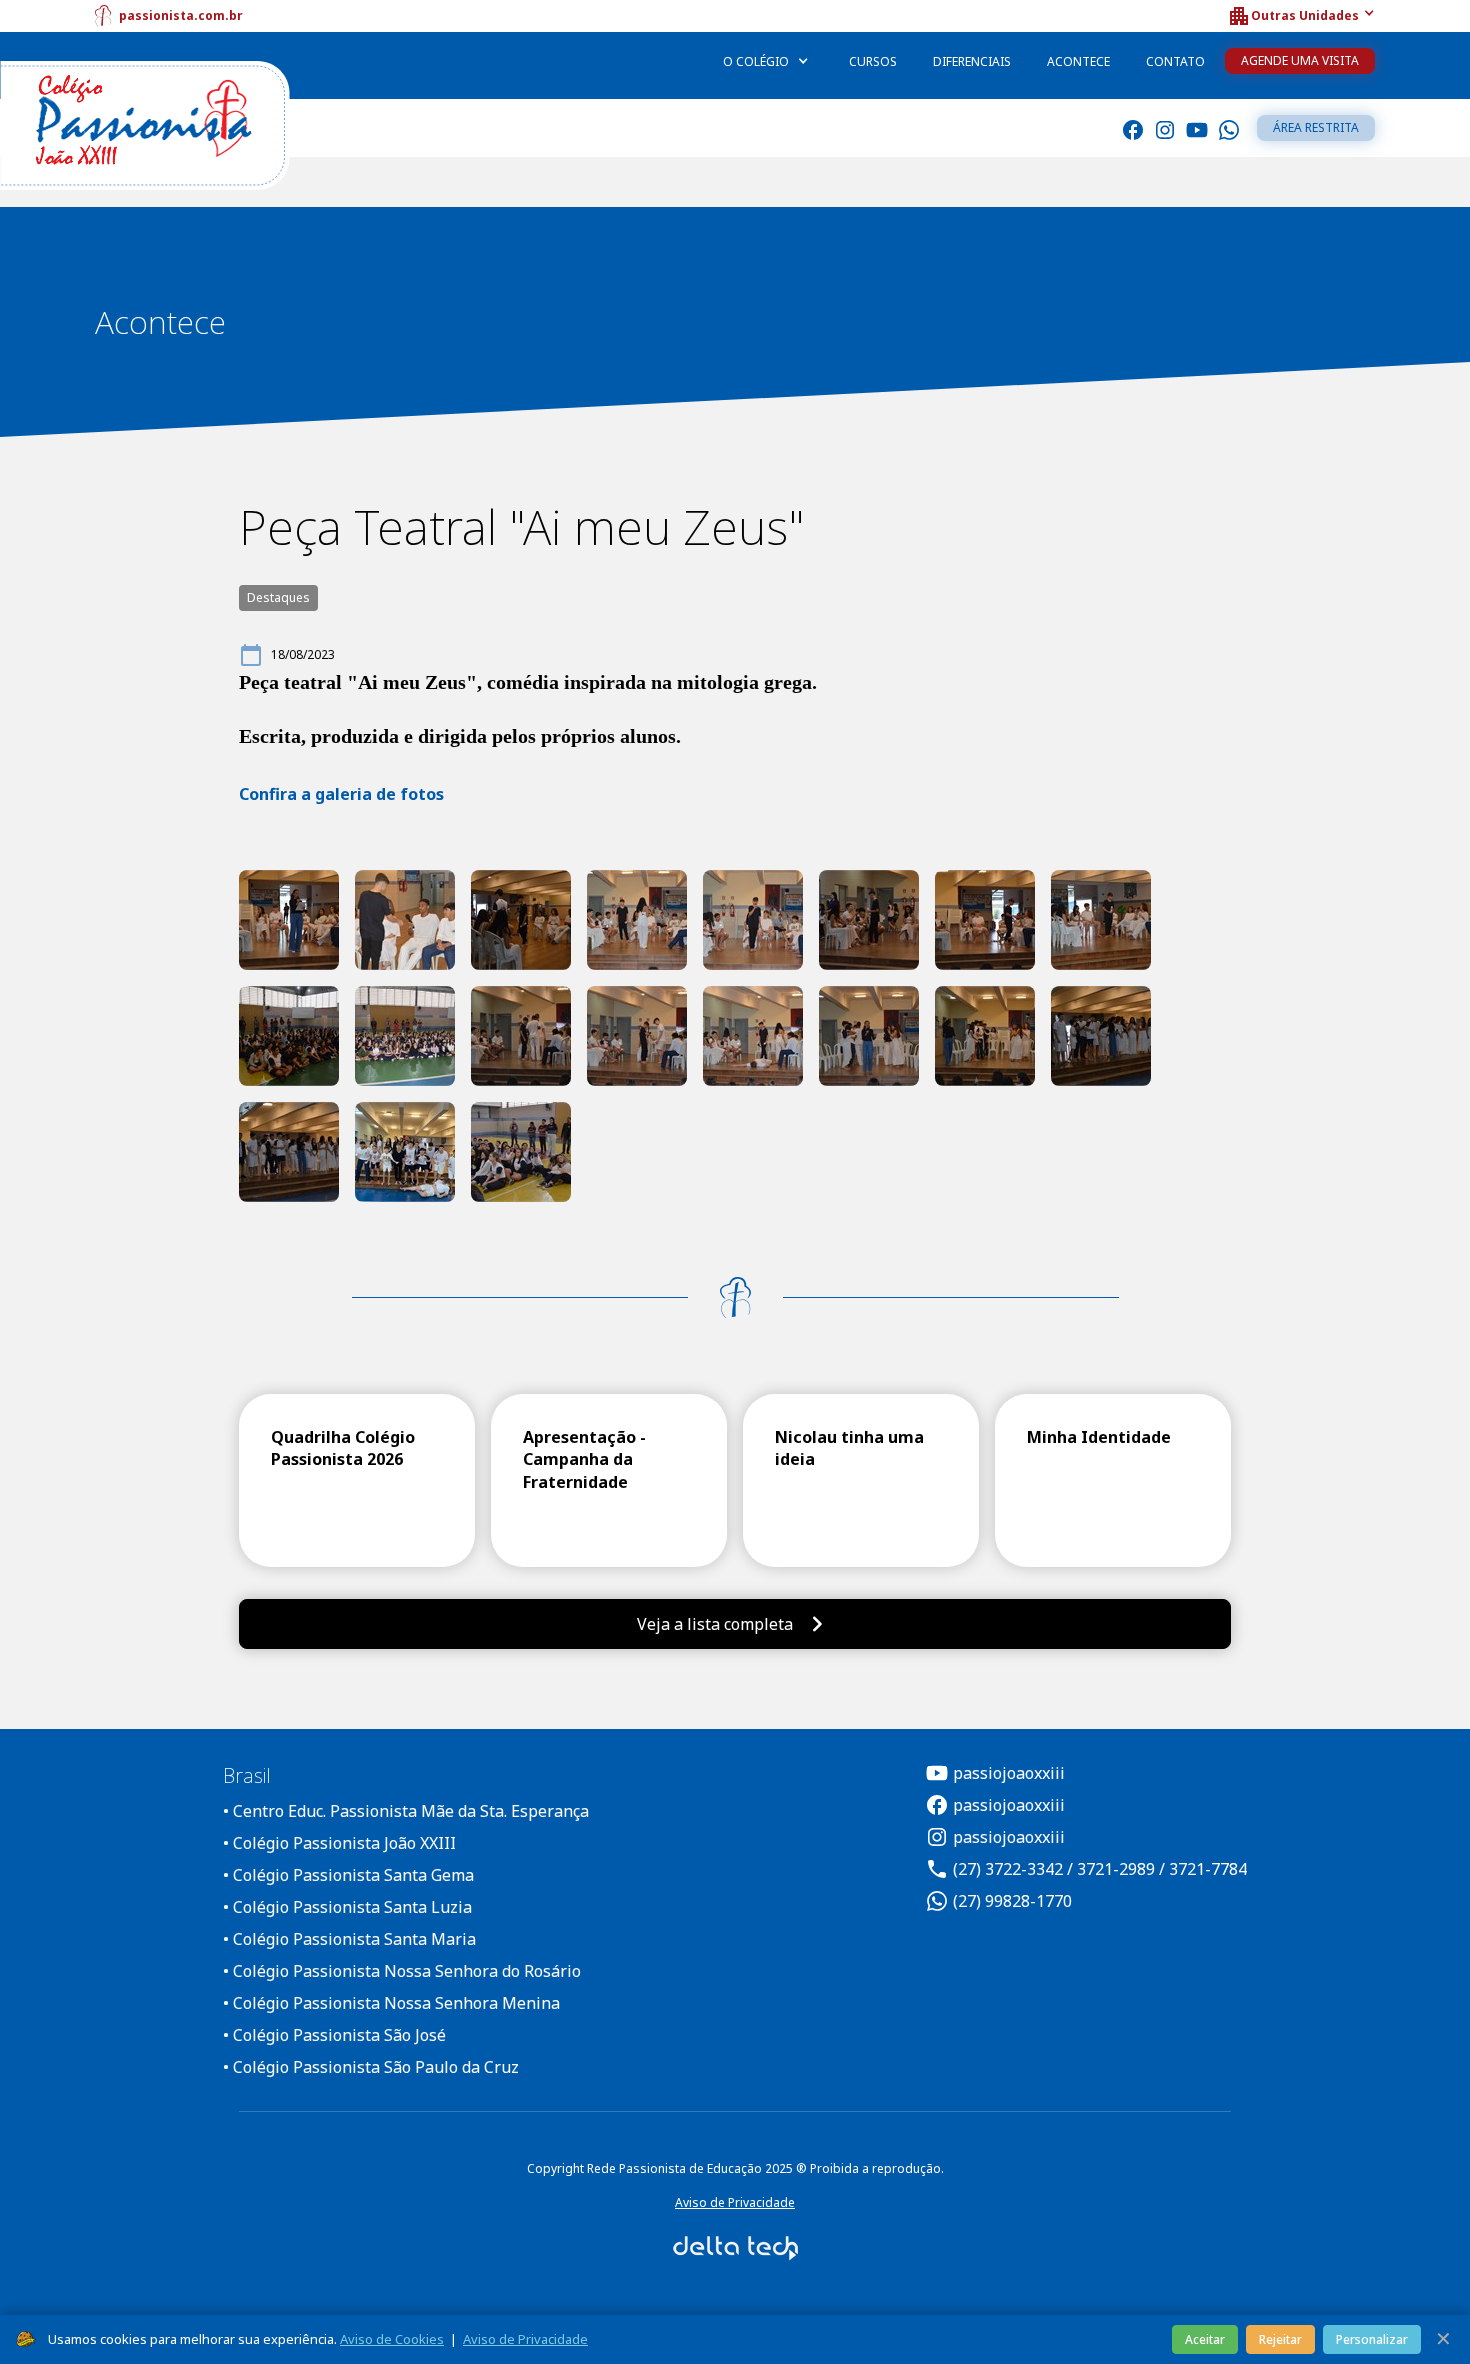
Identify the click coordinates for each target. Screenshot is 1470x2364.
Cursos (873, 61)
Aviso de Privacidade (735, 2202)
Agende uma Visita (1300, 60)
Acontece (1078, 61)
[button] (1301, 16)
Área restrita (1316, 127)
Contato (1175, 61)
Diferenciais (972, 61)
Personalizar (1372, 2339)
